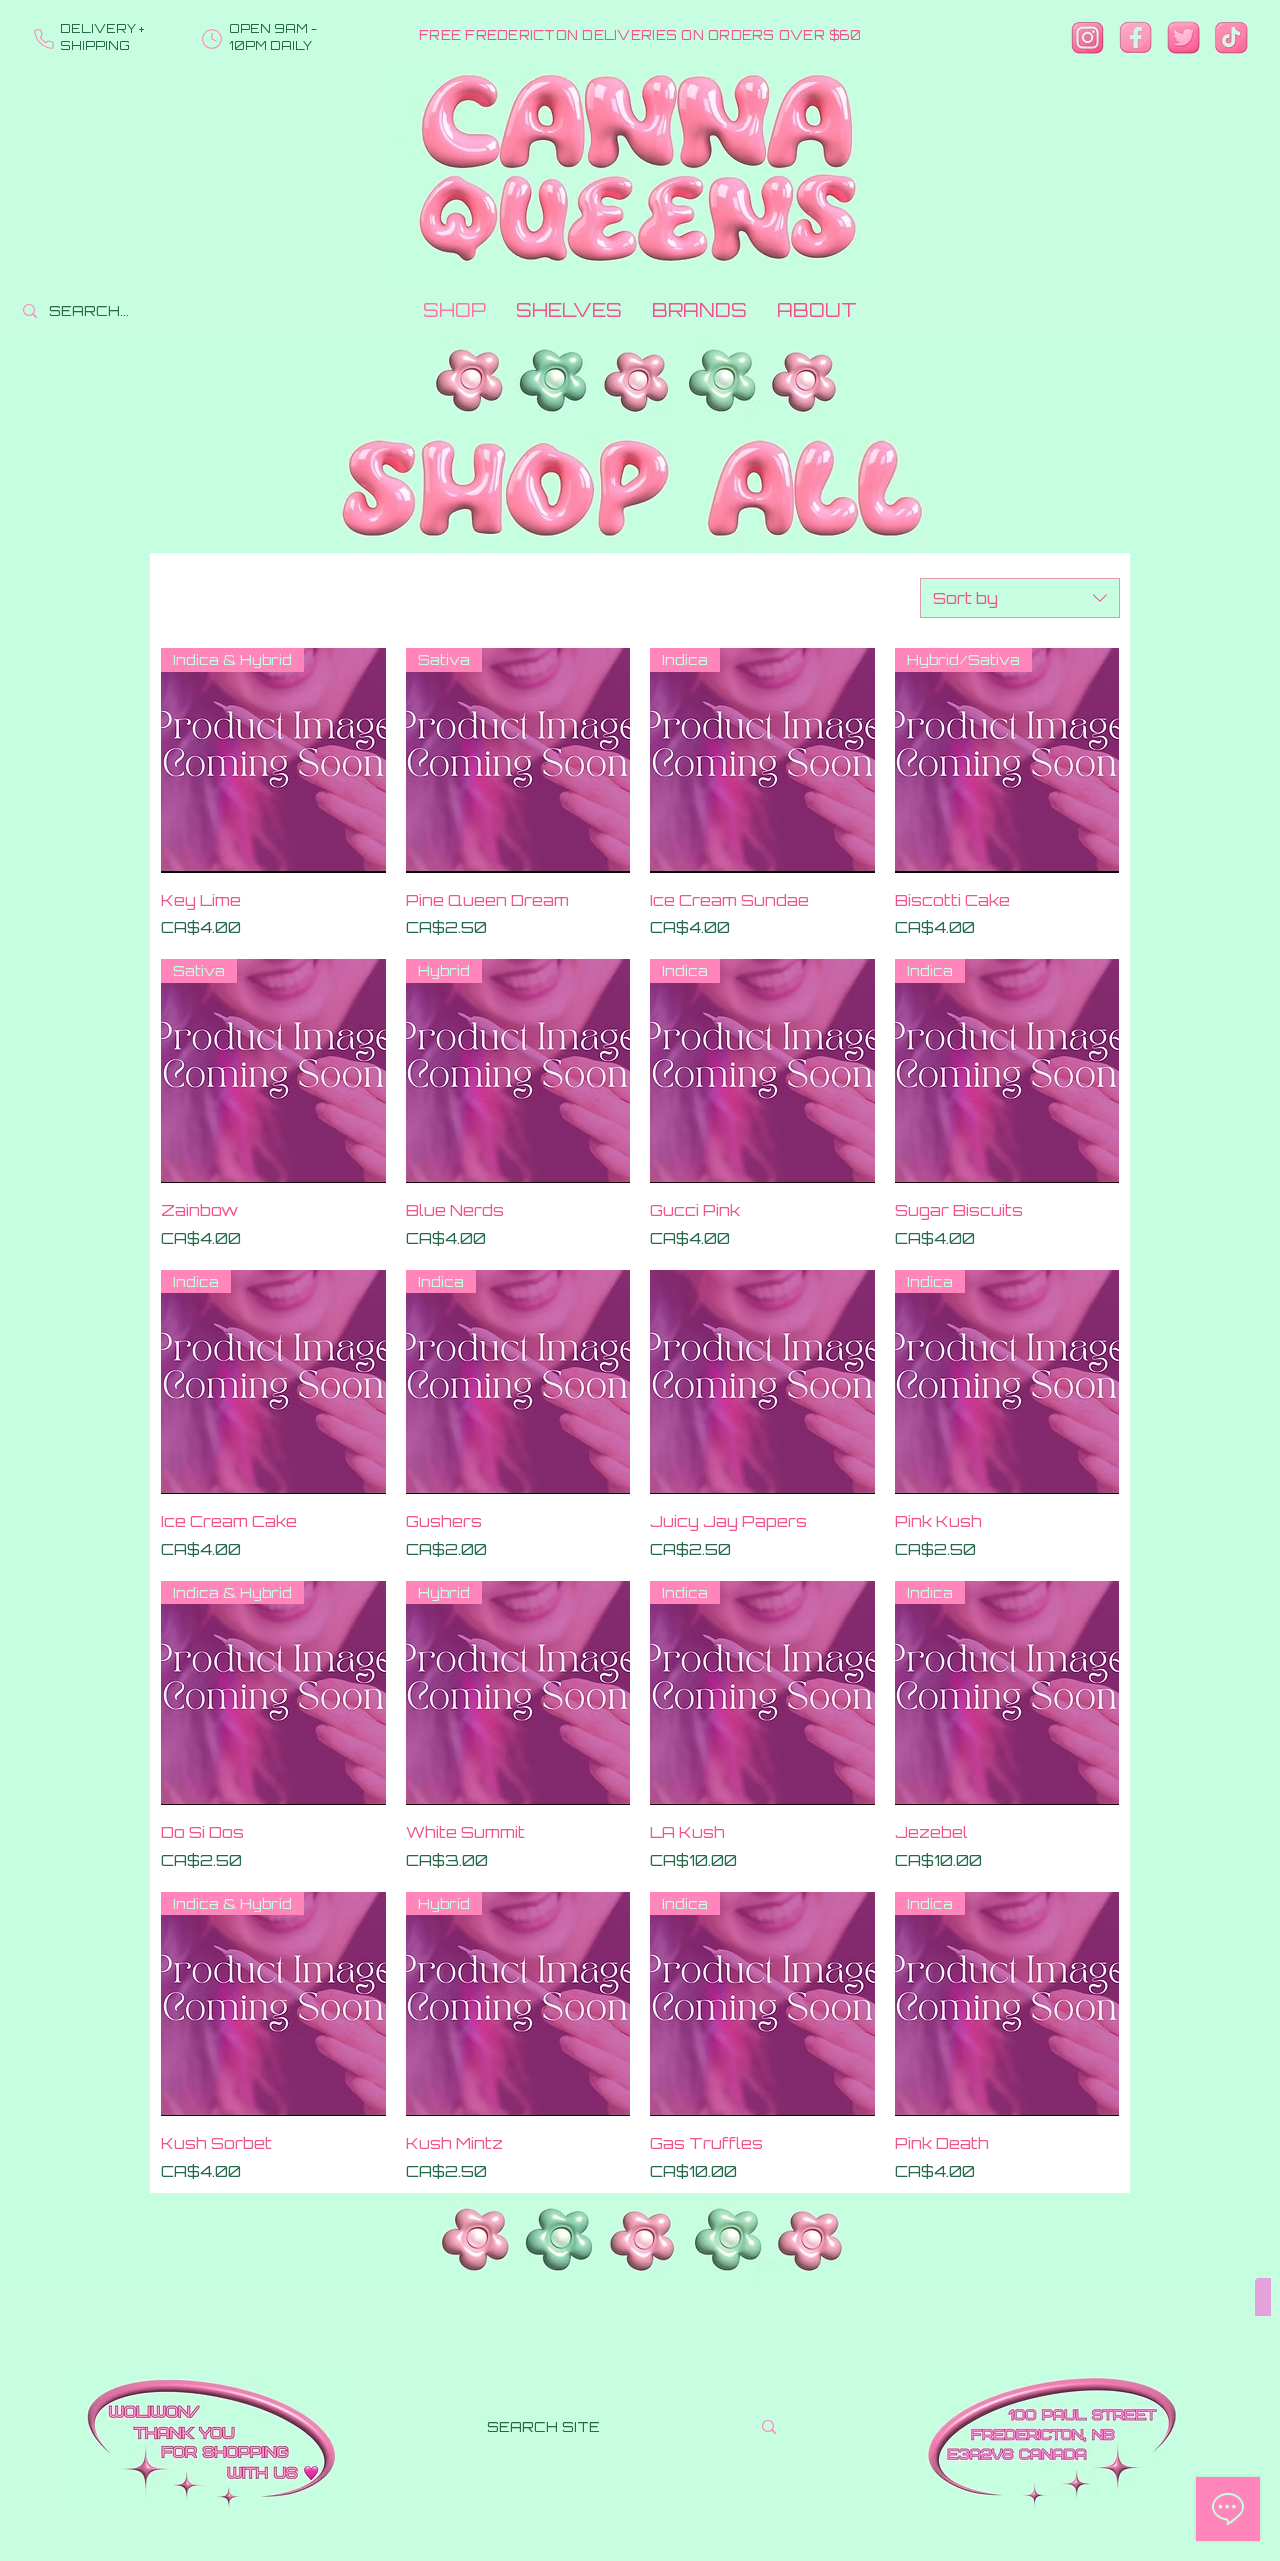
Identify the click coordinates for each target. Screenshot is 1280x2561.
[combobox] (1020, 598)
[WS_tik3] (1231, 37)
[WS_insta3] (1087, 37)
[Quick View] (762, 1382)
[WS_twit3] (1183, 37)
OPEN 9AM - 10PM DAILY (273, 37)
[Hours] (212, 39)
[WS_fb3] (1135, 37)
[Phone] (44, 39)
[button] (569, 310)
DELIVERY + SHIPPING (102, 37)
